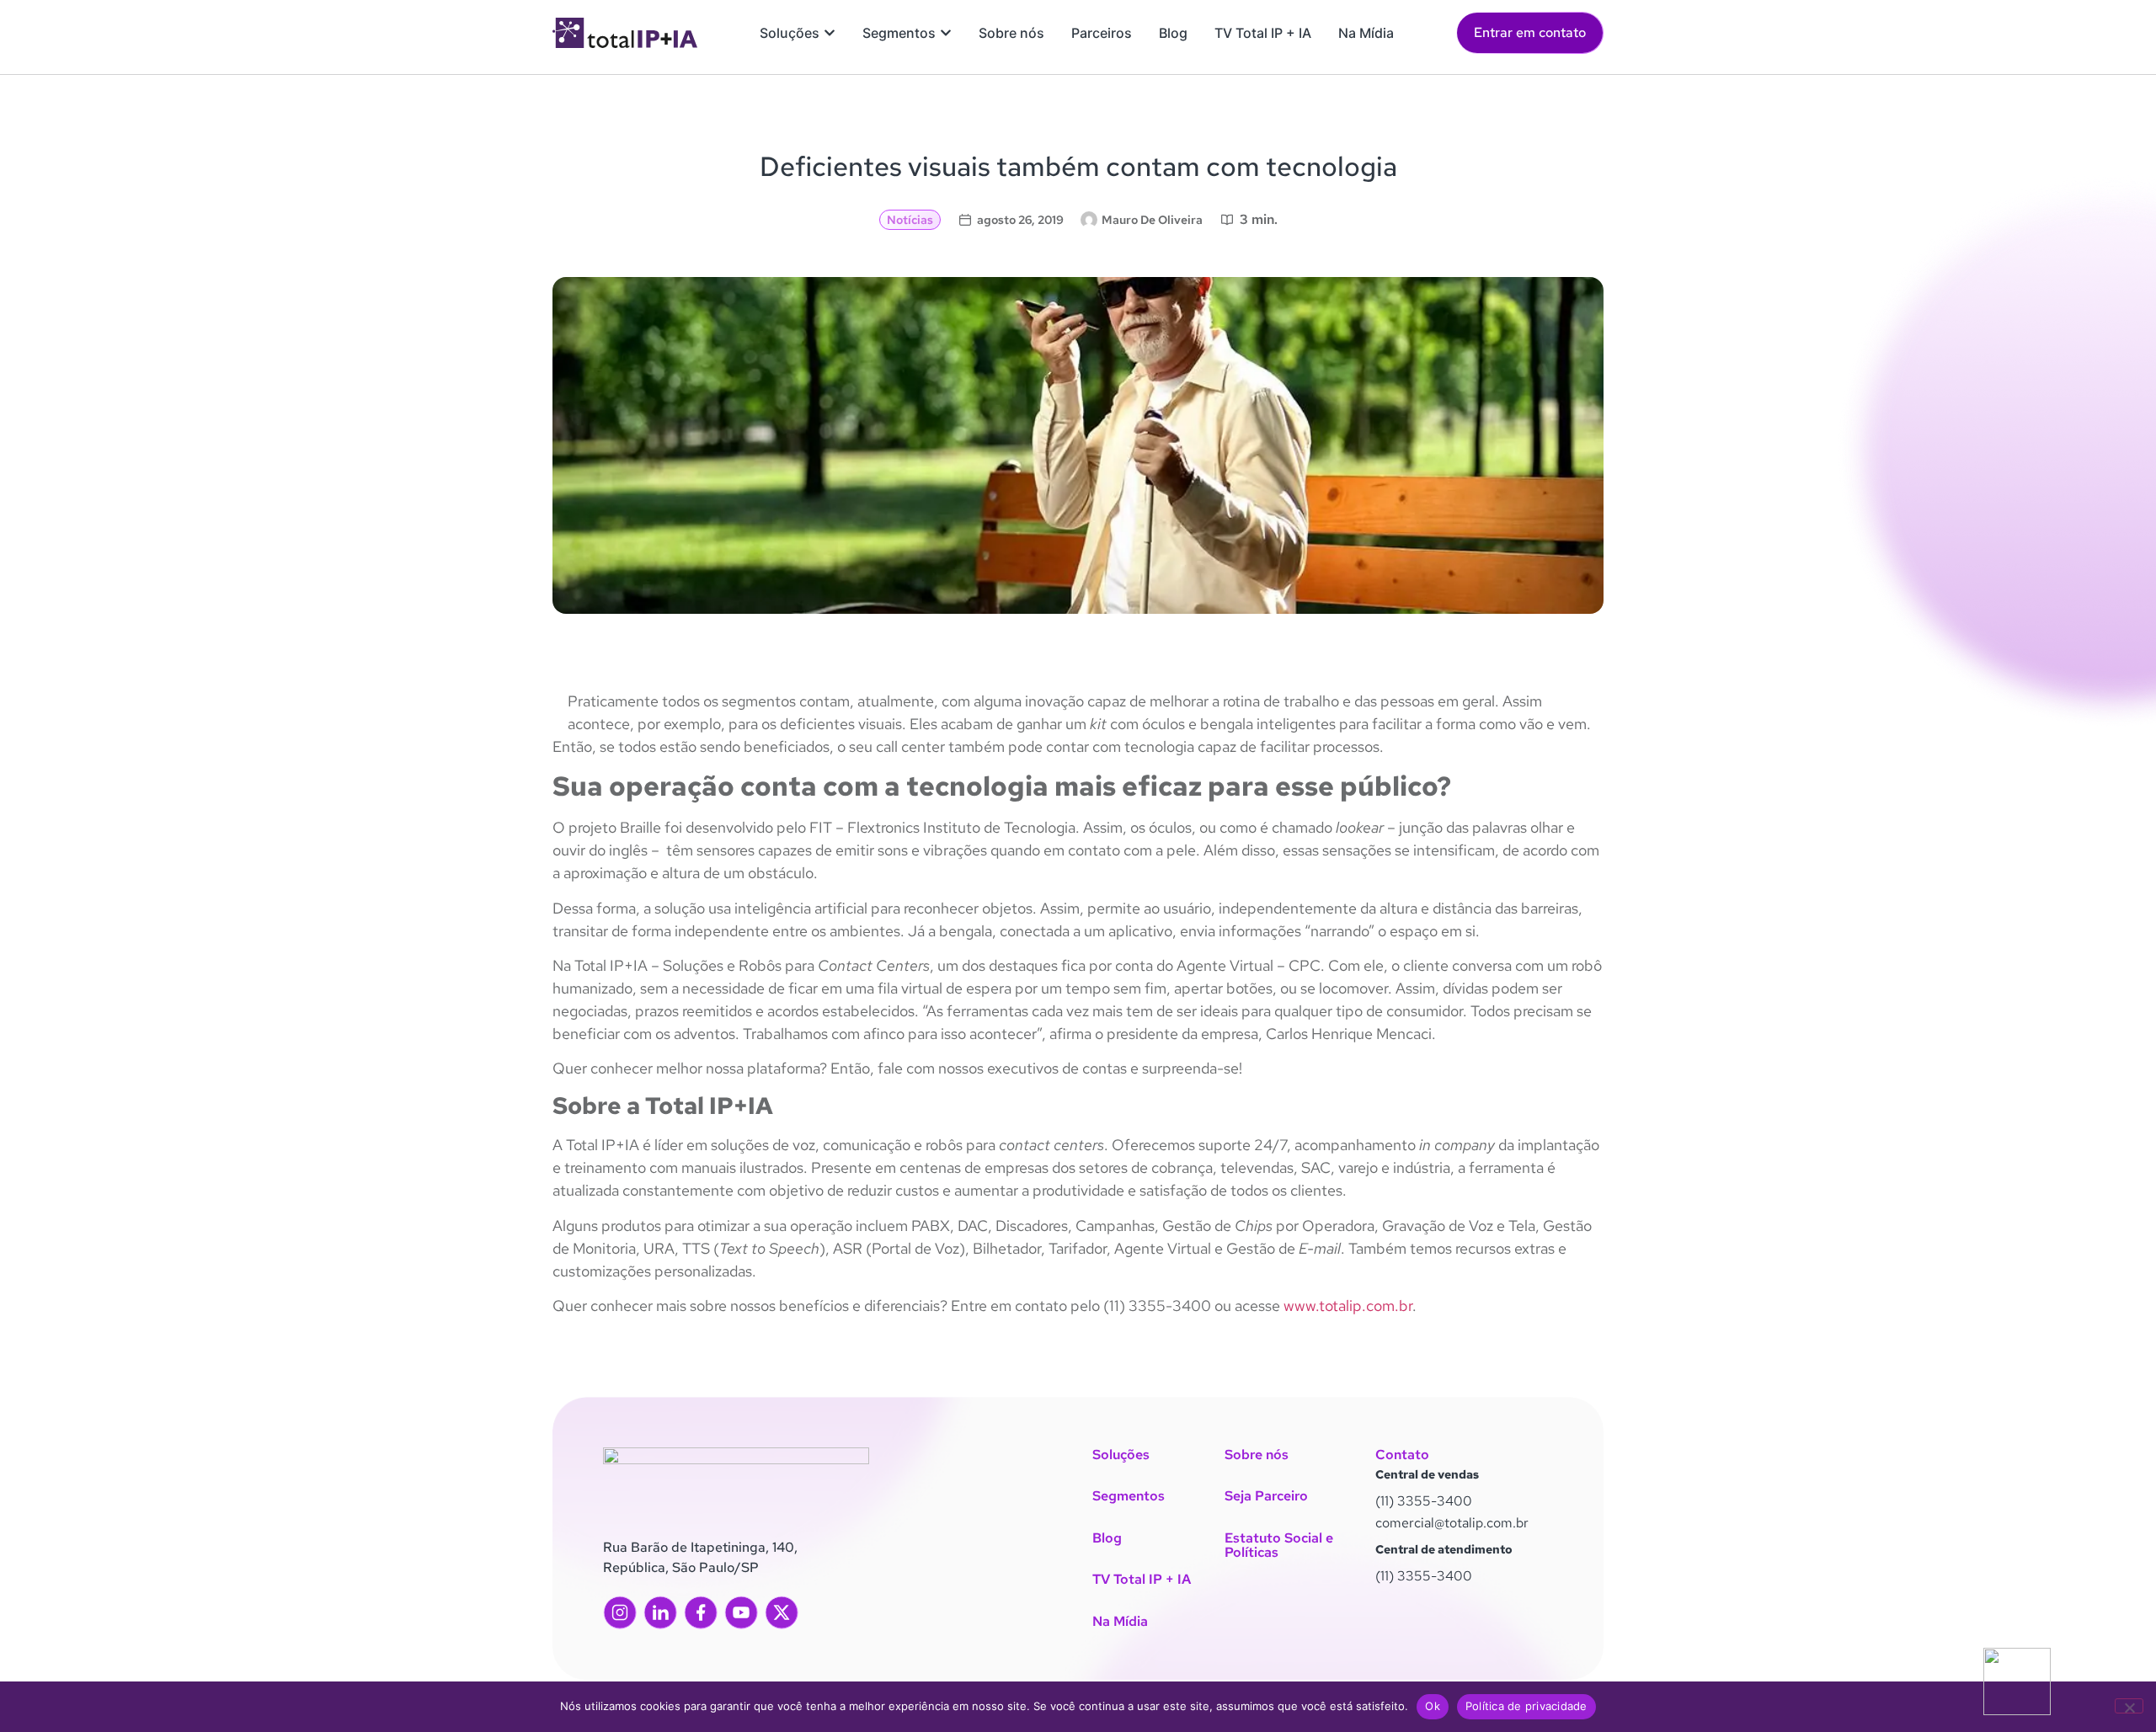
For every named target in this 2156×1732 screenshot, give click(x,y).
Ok (1433, 1706)
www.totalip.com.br (1346, 1306)
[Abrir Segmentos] (946, 33)
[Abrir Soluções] (830, 33)
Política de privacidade (1526, 1706)
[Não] (2129, 1706)
